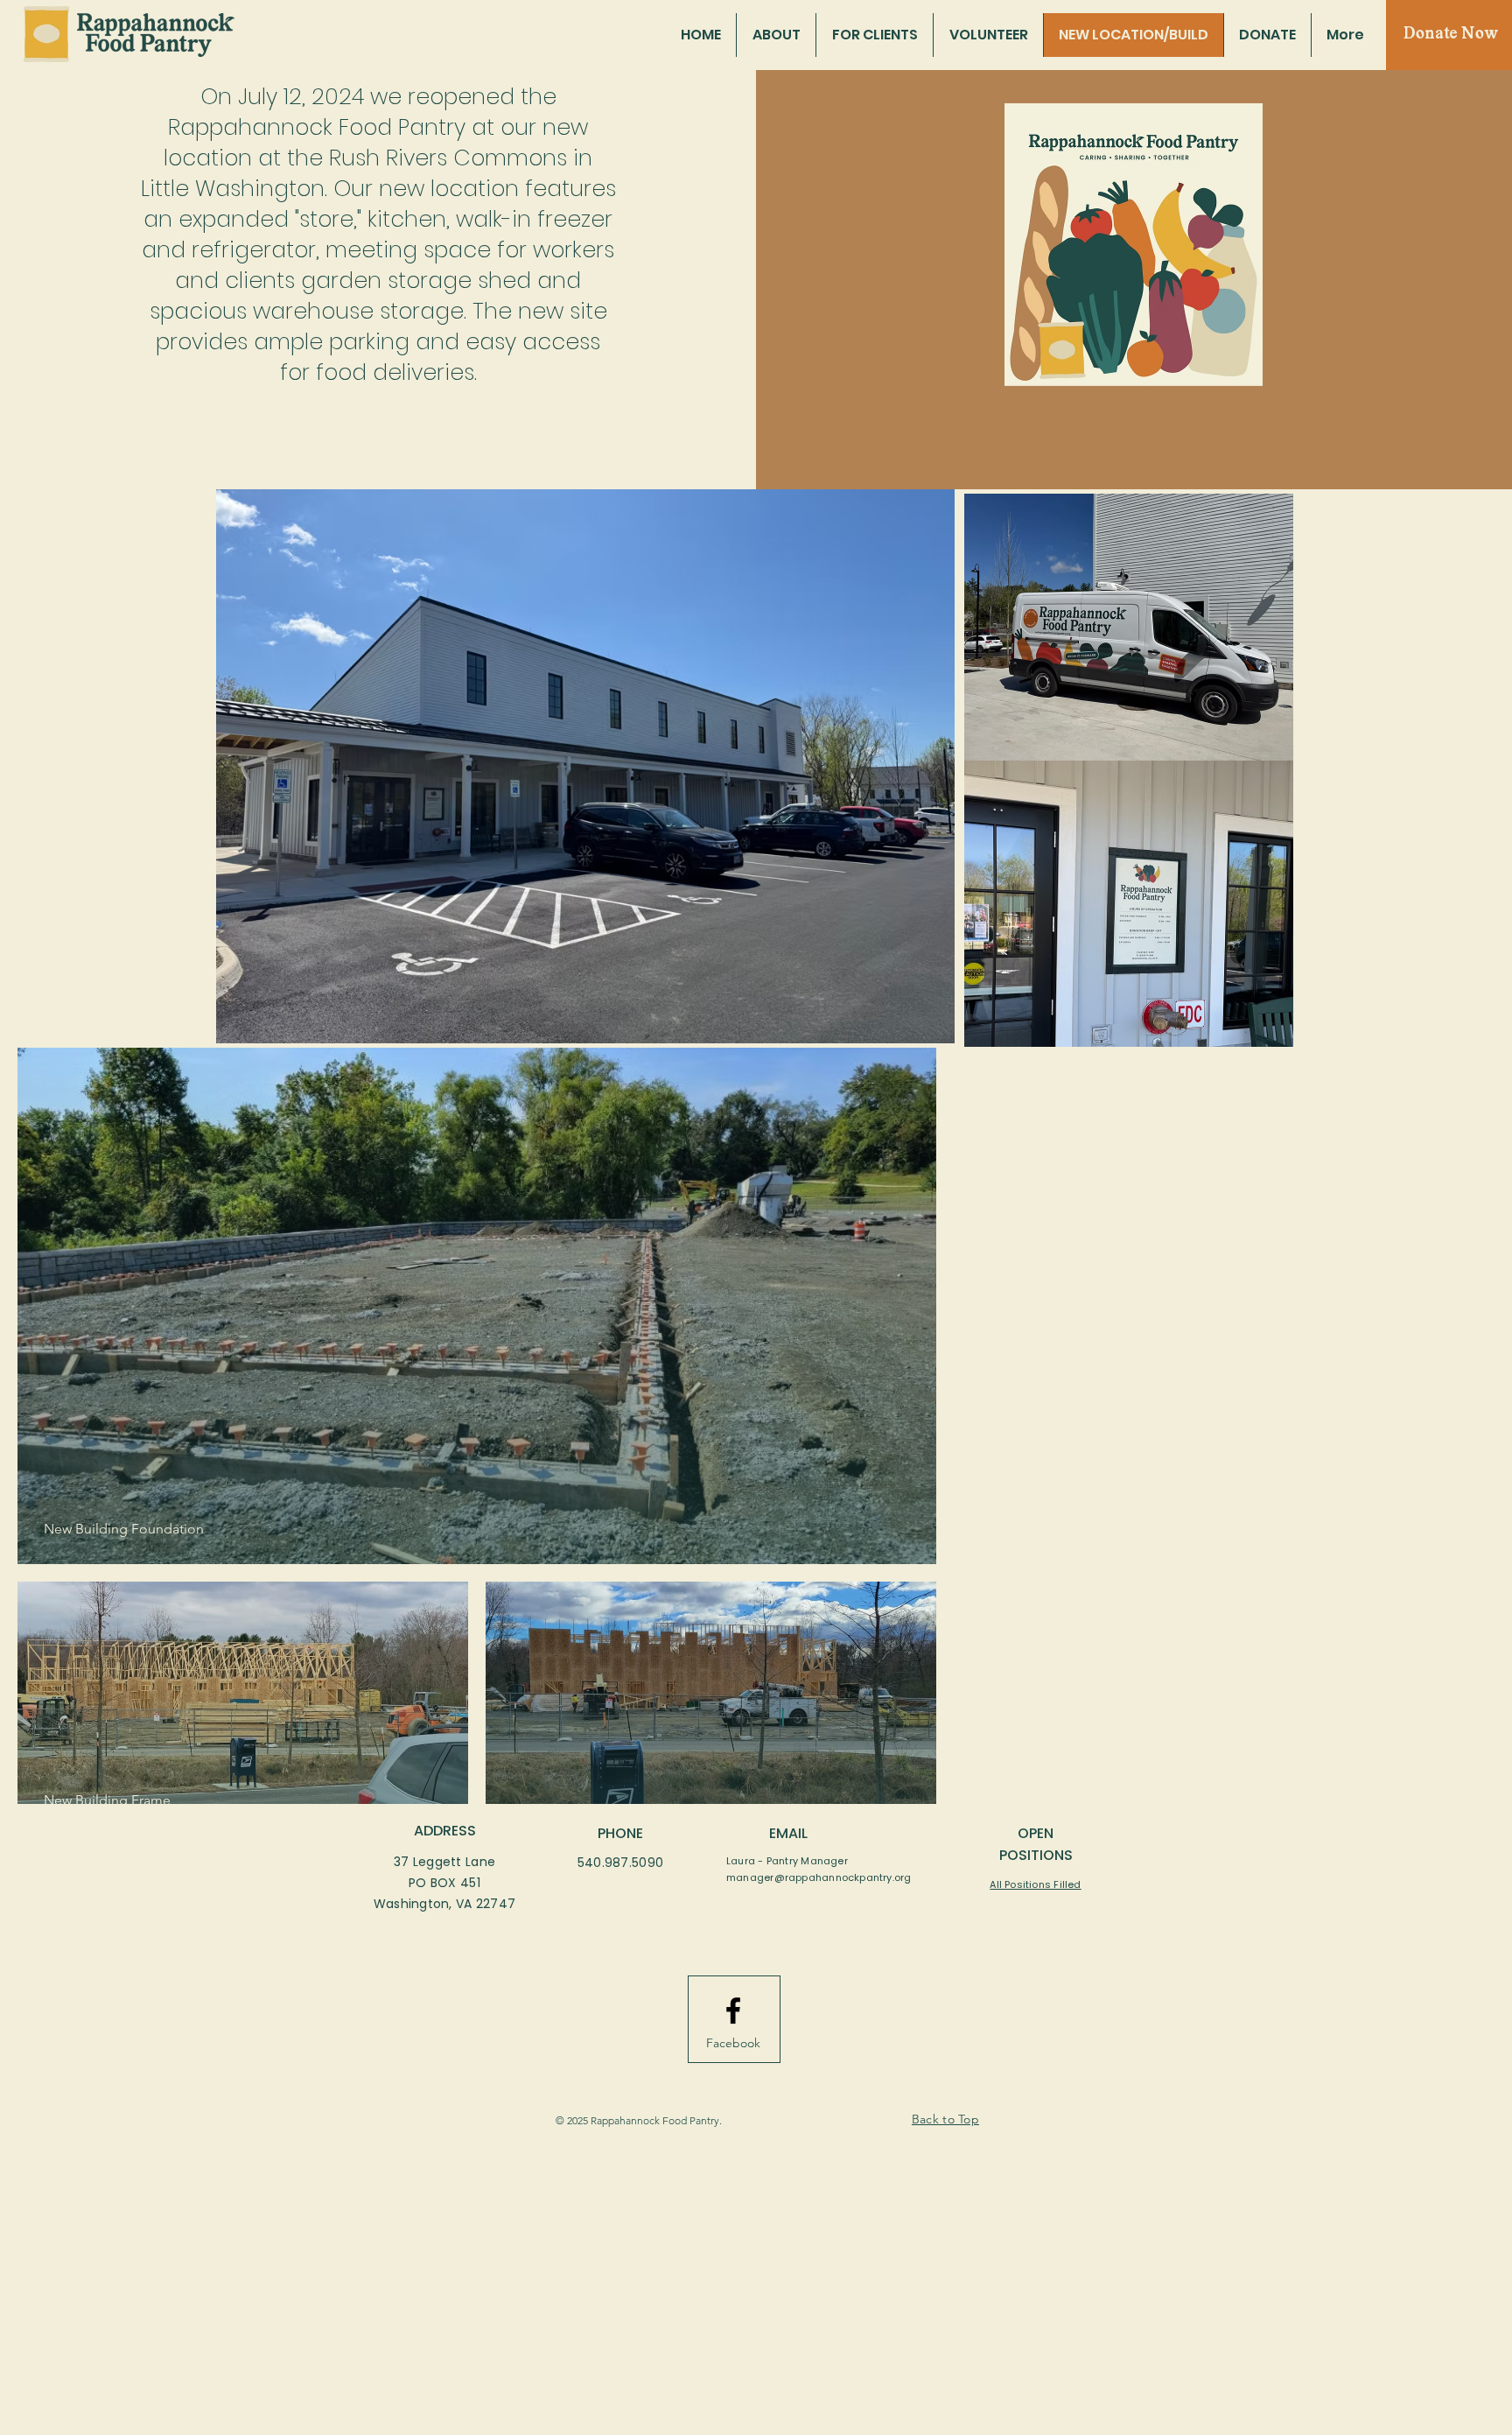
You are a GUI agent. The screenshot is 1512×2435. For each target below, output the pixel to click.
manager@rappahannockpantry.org (819, 1877)
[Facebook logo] (733, 2010)
